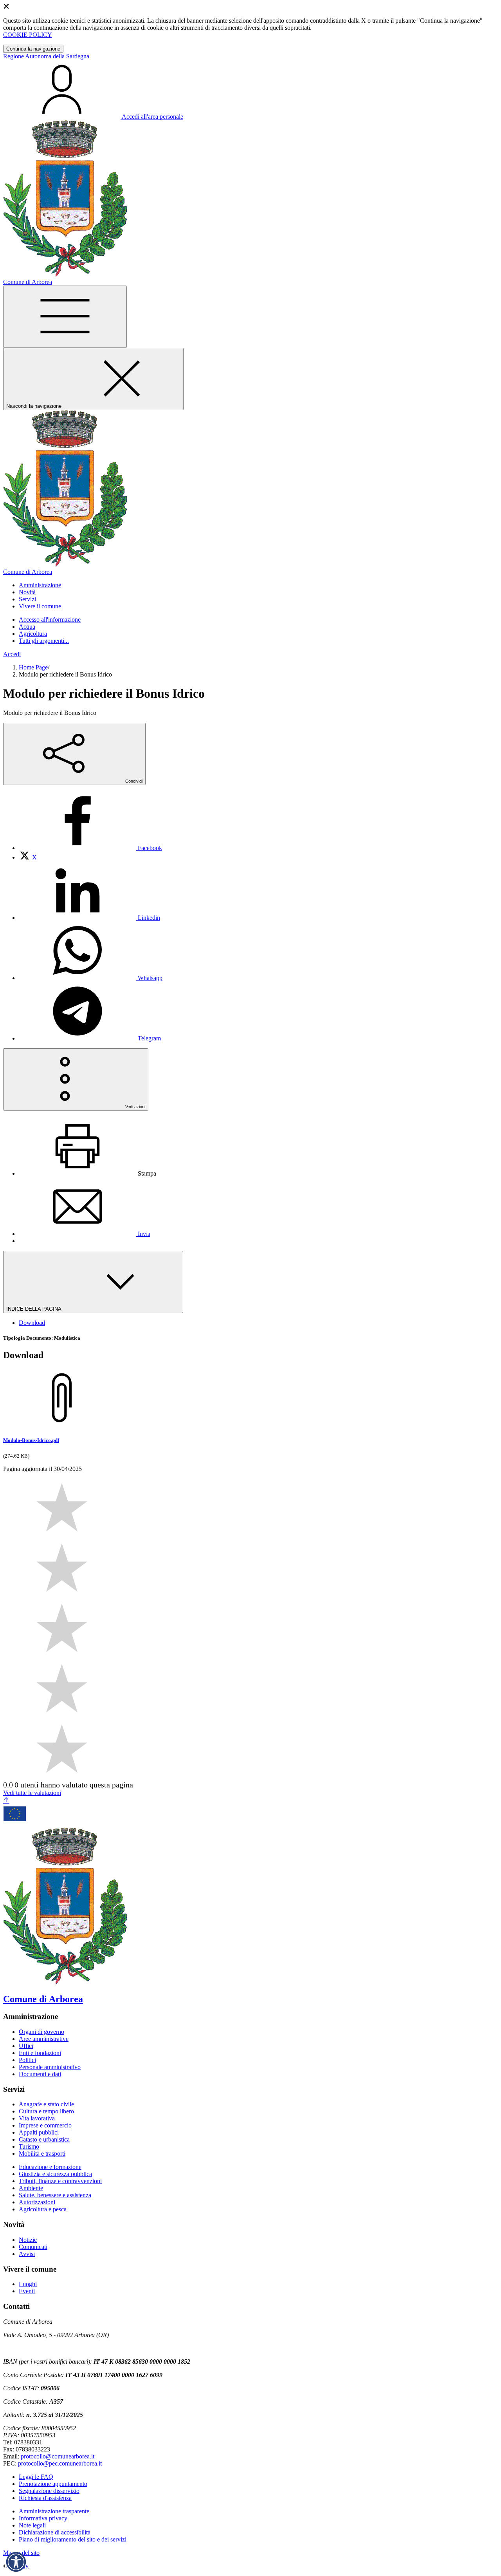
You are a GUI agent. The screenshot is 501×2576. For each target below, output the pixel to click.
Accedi (12, 654)
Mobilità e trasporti (42, 2154)
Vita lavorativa (37, 2118)
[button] (16, 2562)
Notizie (28, 2240)
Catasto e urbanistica (44, 2139)
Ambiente (31, 2188)
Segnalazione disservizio (49, 2491)
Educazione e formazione (50, 2167)
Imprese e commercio (45, 2125)
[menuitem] (90, 848)
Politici (27, 2060)
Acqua (27, 627)
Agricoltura (33, 634)
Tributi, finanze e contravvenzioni (60, 2181)
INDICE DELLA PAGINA (34, 1309)
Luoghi (28, 2284)
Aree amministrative (44, 2039)
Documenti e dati (40, 2074)
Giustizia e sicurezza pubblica (55, 2174)
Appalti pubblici (39, 2132)
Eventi (27, 2291)
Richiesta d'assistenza (45, 2498)
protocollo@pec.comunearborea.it (60, 2463)
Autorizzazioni (37, 2202)
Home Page (33, 667)
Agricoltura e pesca (43, 2209)
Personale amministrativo (50, 2067)
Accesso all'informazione (50, 620)
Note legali (32, 2525)
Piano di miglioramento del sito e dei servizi (73, 2539)
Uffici (26, 2046)
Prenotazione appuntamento (53, 2484)
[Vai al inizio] (6, 1801)
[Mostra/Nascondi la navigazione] (65, 317)
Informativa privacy (43, 2518)
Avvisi (27, 2254)
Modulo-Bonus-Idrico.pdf (31, 1440)
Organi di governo (41, 2032)
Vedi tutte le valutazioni (32, 1793)
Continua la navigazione (33, 49)
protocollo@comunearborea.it (58, 2456)
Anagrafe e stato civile (46, 2104)
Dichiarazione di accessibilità (55, 2532)
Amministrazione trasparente (54, 2511)
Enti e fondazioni (40, 2053)
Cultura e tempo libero (46, 2111)
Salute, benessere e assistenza (55, 2195)
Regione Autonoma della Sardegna (46, 56)
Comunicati (33, 2247)
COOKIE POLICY (28, 35)
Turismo (29, 2146)
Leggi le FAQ (36, 2477)
